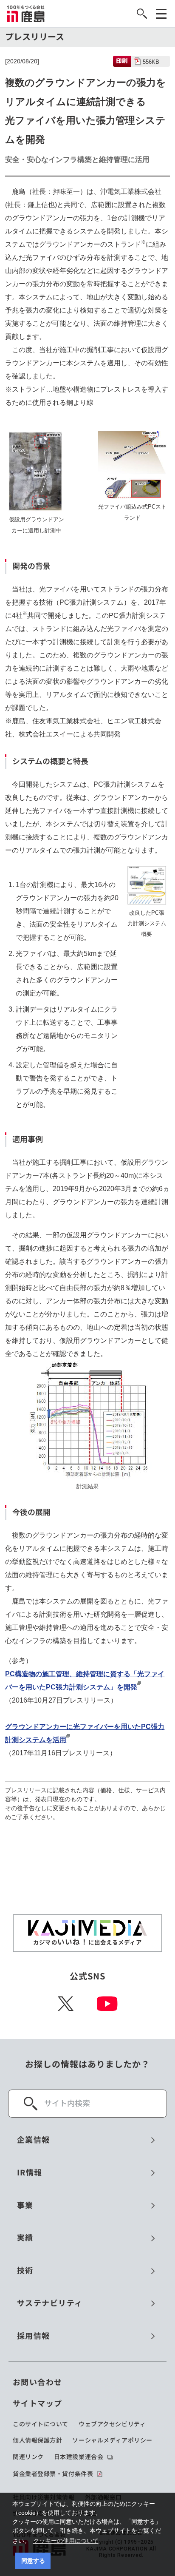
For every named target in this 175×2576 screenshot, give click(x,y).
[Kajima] (26, 14)
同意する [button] (33, 2561)
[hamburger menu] (161, 14)
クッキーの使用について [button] (66, 2541)
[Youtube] (107, 2004)
